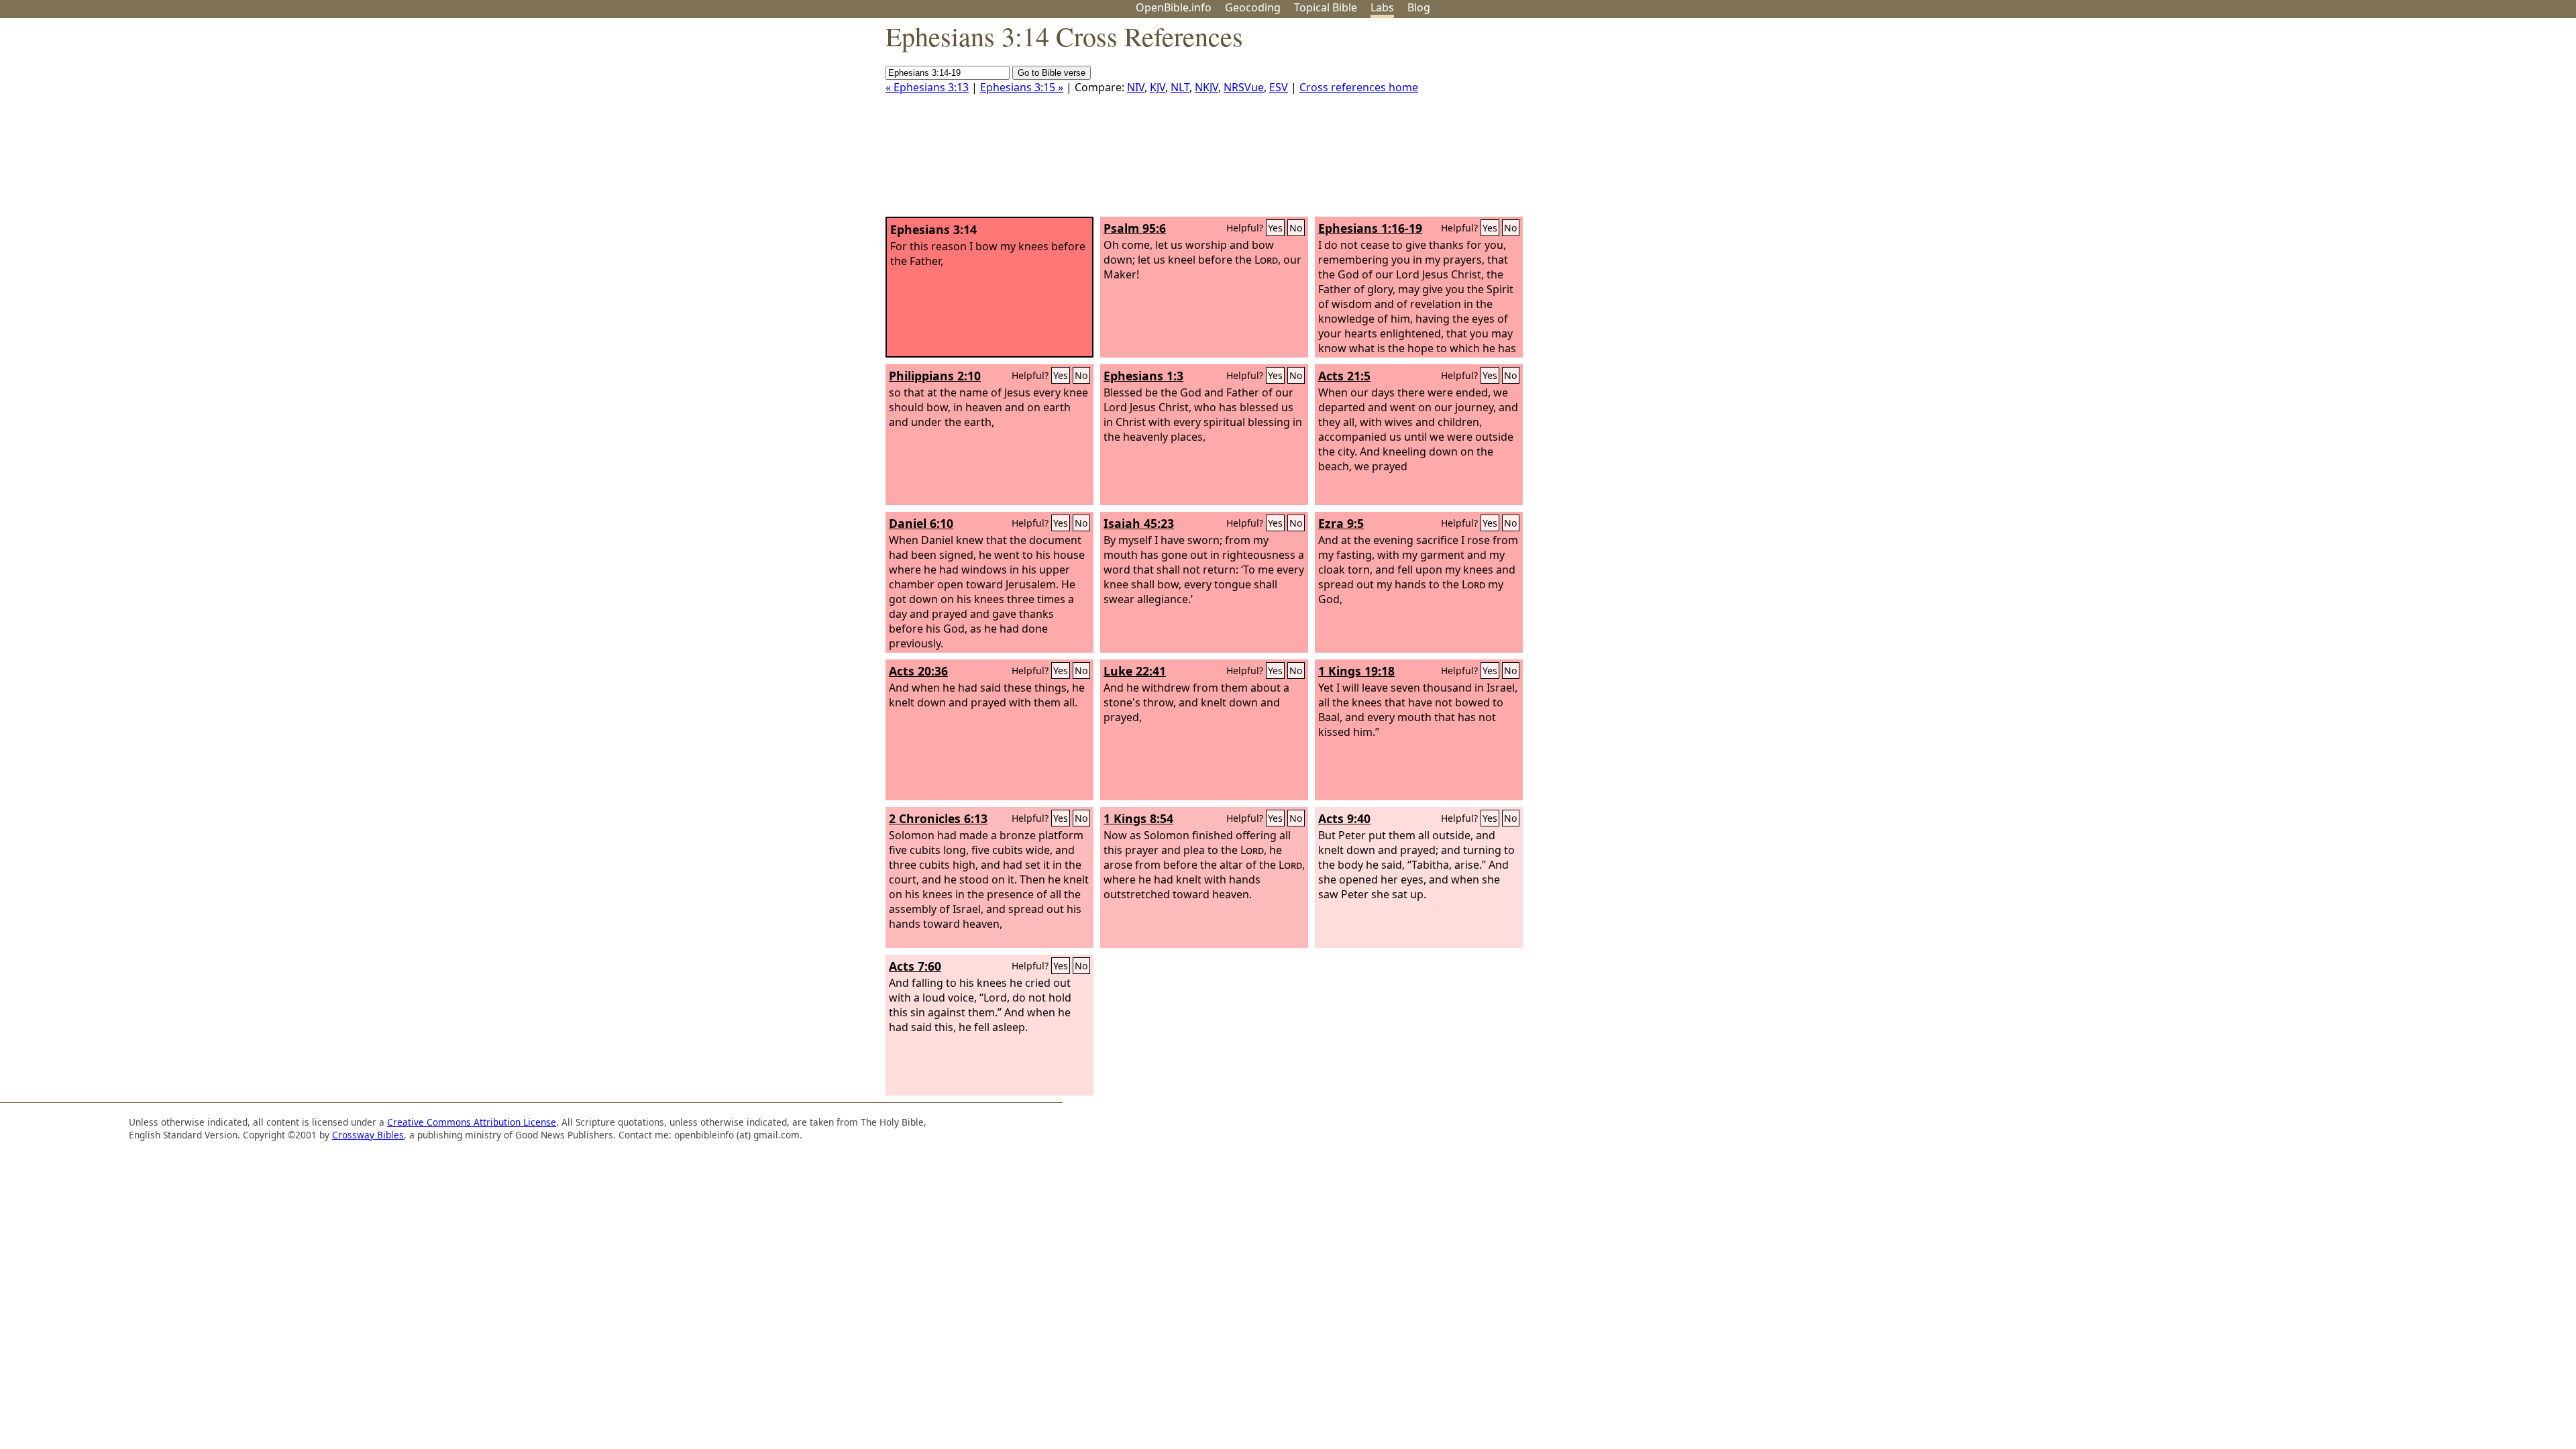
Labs (1382, 7)
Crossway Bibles (368, 1135)
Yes (1275, 228)
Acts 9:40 (1344, 818)
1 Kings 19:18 (1356, 671)
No (1296, 228)
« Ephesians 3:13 (927, 87)
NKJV (1206, 87)
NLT (1180, 87)
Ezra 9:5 (1341, 523)
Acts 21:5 (1344, 376)
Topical (1326, 7)
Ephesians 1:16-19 (1370, 228)
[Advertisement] (2440, 123)
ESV (1279, 87)
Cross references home (1359, 87)
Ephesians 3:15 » (1022, 87)
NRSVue (1244, 87)
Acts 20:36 (918, 671)
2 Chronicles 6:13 (938, 818)
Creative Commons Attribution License (472, 1122)
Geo (1253, 7)
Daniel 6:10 (921, 523)
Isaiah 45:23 (1139, 523)
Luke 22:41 (1135, 671)
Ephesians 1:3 (1143, 376)
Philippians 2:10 (935, 376)
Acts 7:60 (915, 966)
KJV (1158, 87)
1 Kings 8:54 (1138, 818)
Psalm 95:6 (1135, 228)
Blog (1419, 7)
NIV (1136, 87)
